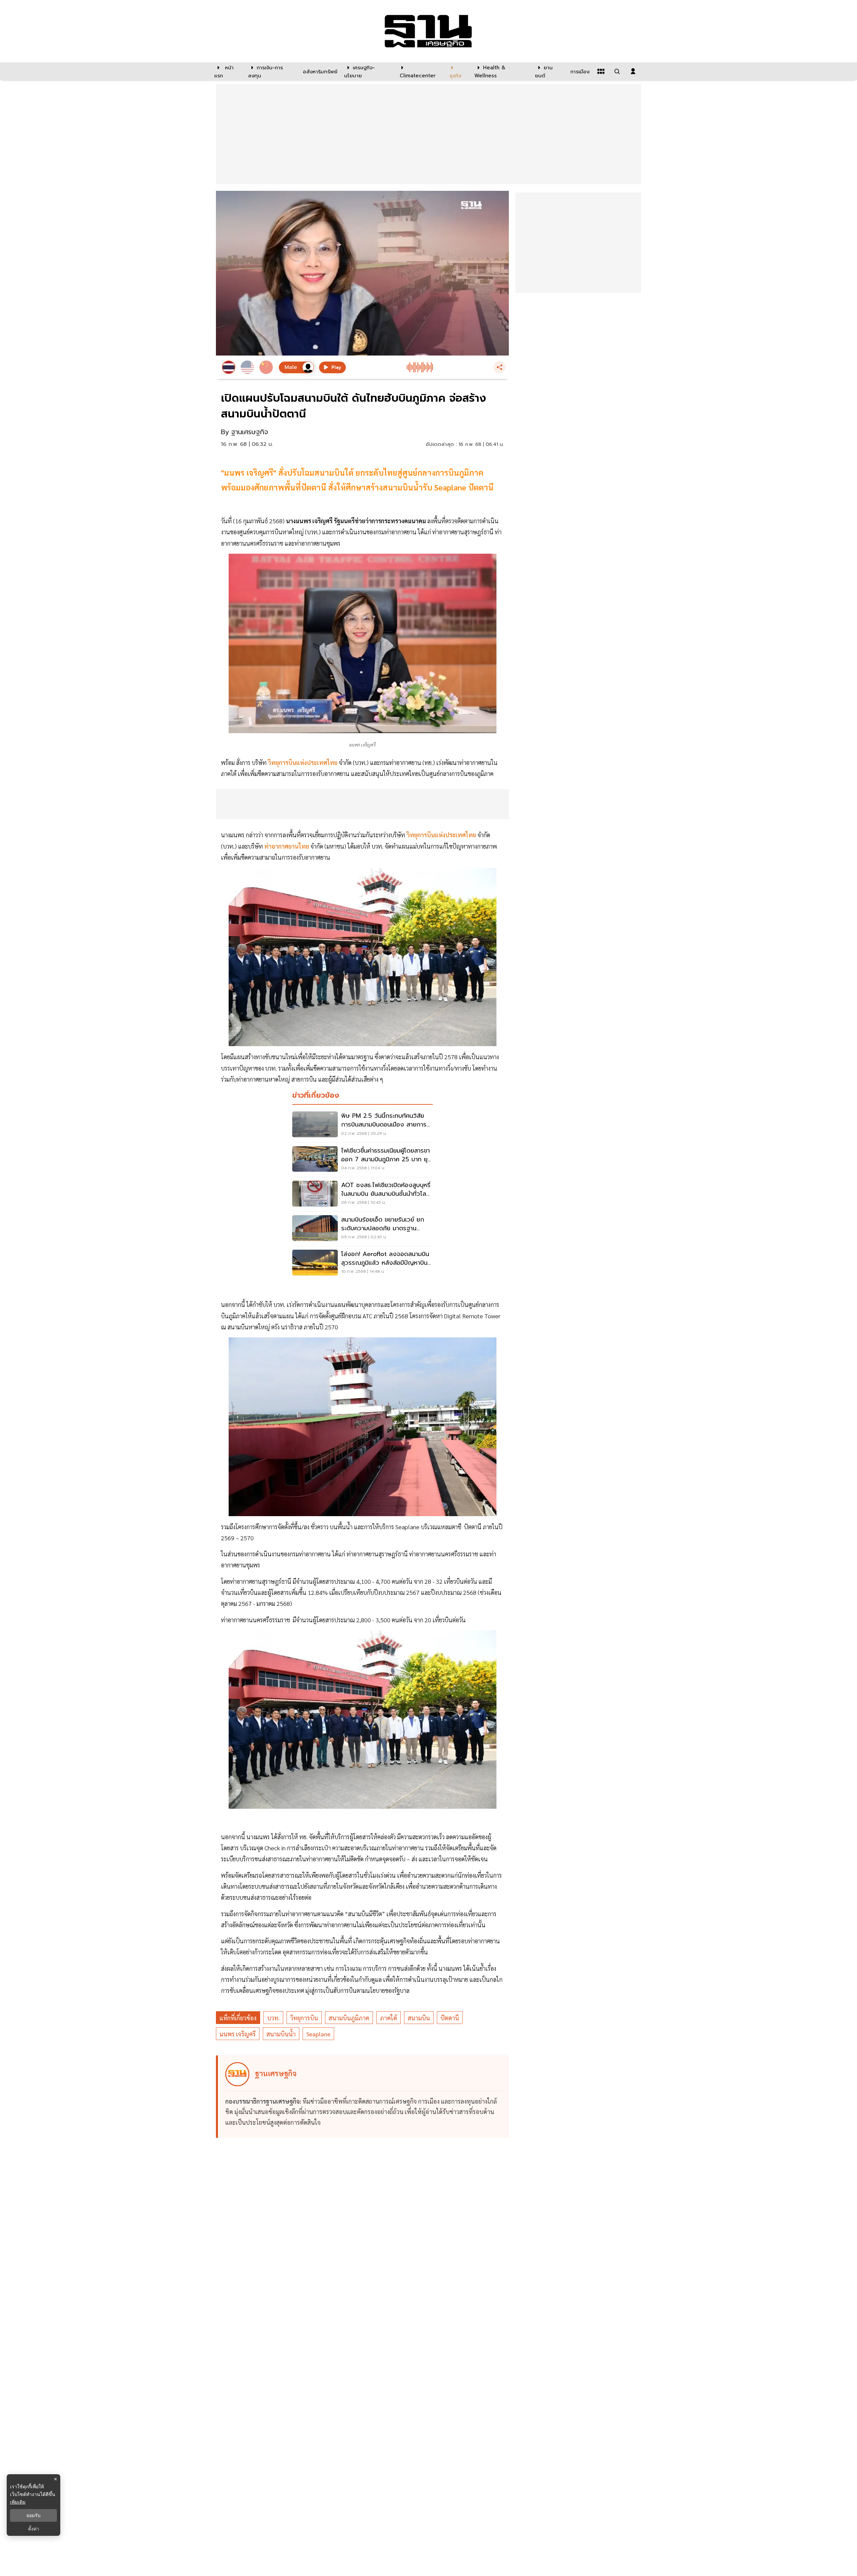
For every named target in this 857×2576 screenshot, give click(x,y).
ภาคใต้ (388, 2018)
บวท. (273, 2018)
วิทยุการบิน (304, 2018)
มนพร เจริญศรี (238, 2034)
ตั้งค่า (34, 2529)
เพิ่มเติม (18, 2502)
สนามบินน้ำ (281, 2034)
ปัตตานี (450, 2018)
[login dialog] (633, 71)
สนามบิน (419, 2018)
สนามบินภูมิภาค (349, 2018)
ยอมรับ (33, 2515)
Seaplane (318, 2034)
